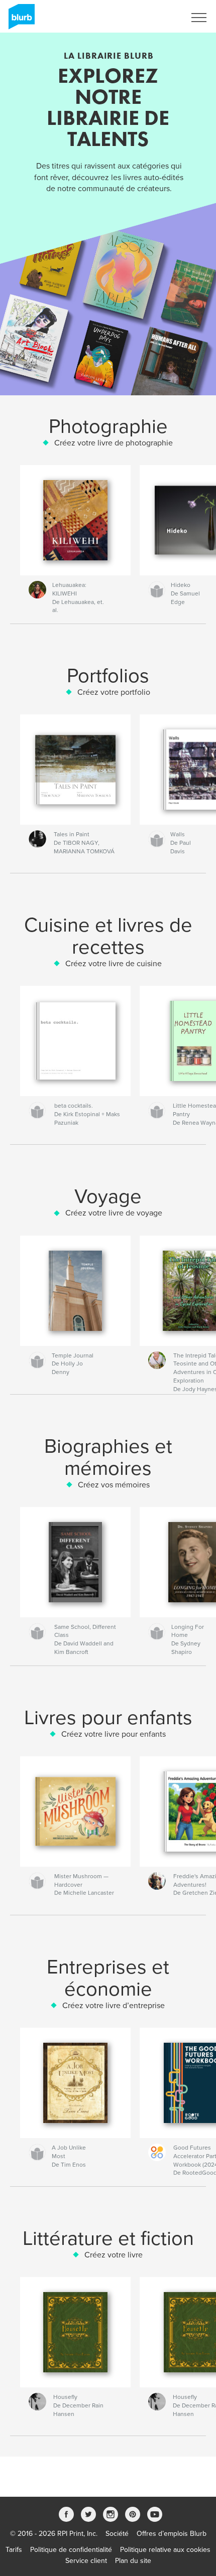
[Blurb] (20, 21)
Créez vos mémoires (114, 1485)
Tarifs (14, 2550)
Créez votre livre (114, 2255)
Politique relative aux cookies (165, 2550)
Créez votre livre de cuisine (114, 964)
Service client (86, 2561)
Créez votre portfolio (114, 692)
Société (117, 2534)
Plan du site (133, 2561)
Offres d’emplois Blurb (172, 2534)
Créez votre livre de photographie (114, 443)
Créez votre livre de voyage (114, 1213)
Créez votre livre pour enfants (114, 1734)
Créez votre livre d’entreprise (114, 2006)
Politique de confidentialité (71, 2550)
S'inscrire (158, 18)
